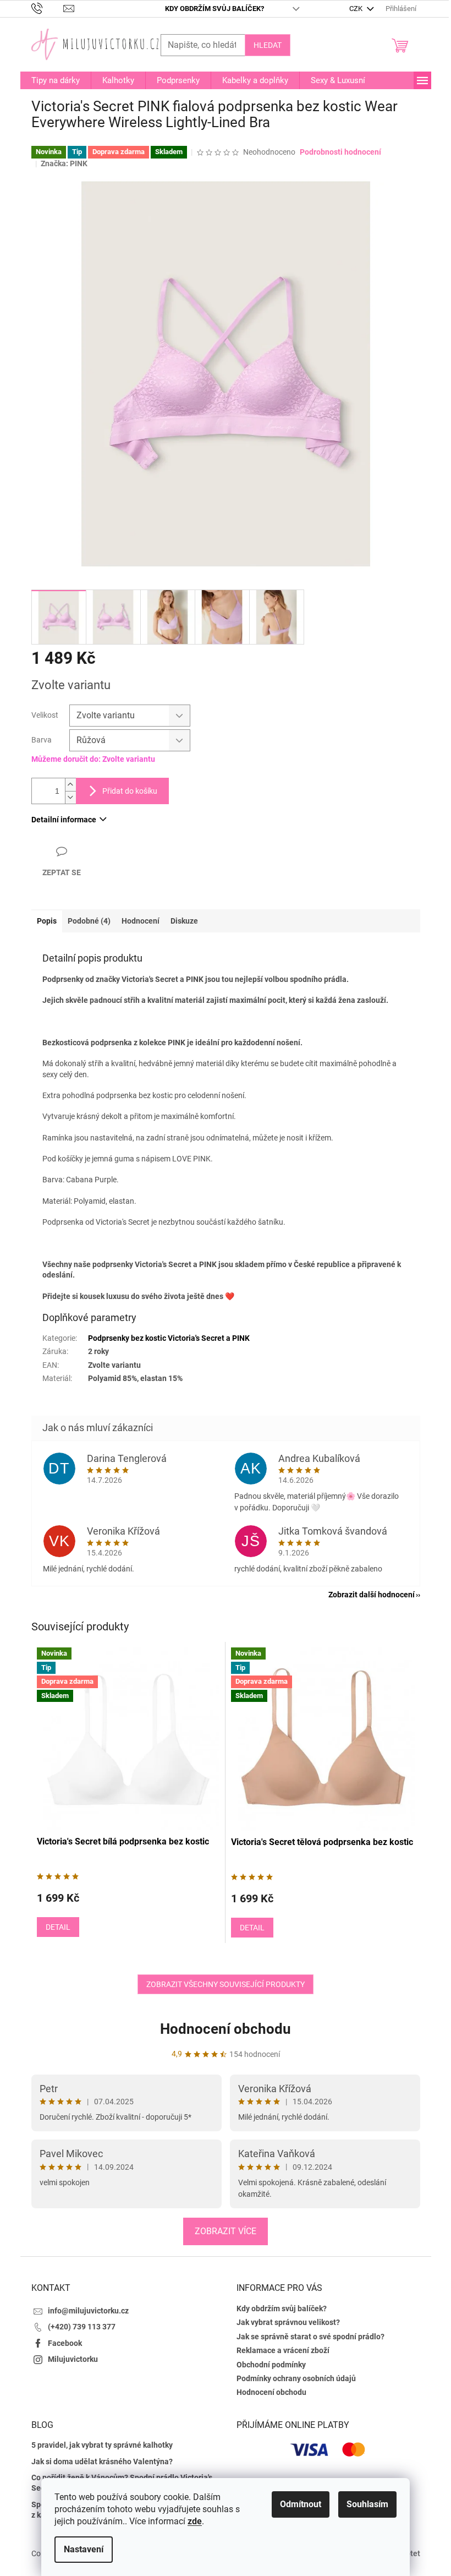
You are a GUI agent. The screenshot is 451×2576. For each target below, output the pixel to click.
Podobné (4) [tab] (89, 921)
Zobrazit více (226, 2231)
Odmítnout (301, 2504)
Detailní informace (64, 820)
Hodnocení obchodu (226, 2029)
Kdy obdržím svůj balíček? (215, 9)
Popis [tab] (47, 921)
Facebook (65, 2343)
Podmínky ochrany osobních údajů (296, 2378)
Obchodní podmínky (271, 2365)
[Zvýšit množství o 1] (70, 785)
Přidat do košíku (130, 791)
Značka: (64, 163)
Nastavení (84, 2549)
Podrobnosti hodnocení (340, 152)
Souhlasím (367, 2504)
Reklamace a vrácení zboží (283, 2350)
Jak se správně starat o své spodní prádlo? (310, 2337)
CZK (357, 9)
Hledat (268, 45)
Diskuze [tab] (184, 921)
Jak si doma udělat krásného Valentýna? (102, 2462)
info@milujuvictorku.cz (88, 2311)
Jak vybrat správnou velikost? (288, 2322)
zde (195, 2521)
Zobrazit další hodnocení (372, 1595)
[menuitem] (56, 80)
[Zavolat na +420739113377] (48, 8)
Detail (58, 1927)
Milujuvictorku (73, 2359)
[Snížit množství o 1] (70, 797)
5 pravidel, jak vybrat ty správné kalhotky (102, 2445)
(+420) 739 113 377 (82, 2327)
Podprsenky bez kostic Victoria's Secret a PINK (169, 1338)
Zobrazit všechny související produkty (226, 1984)
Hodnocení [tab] (141, 921)
